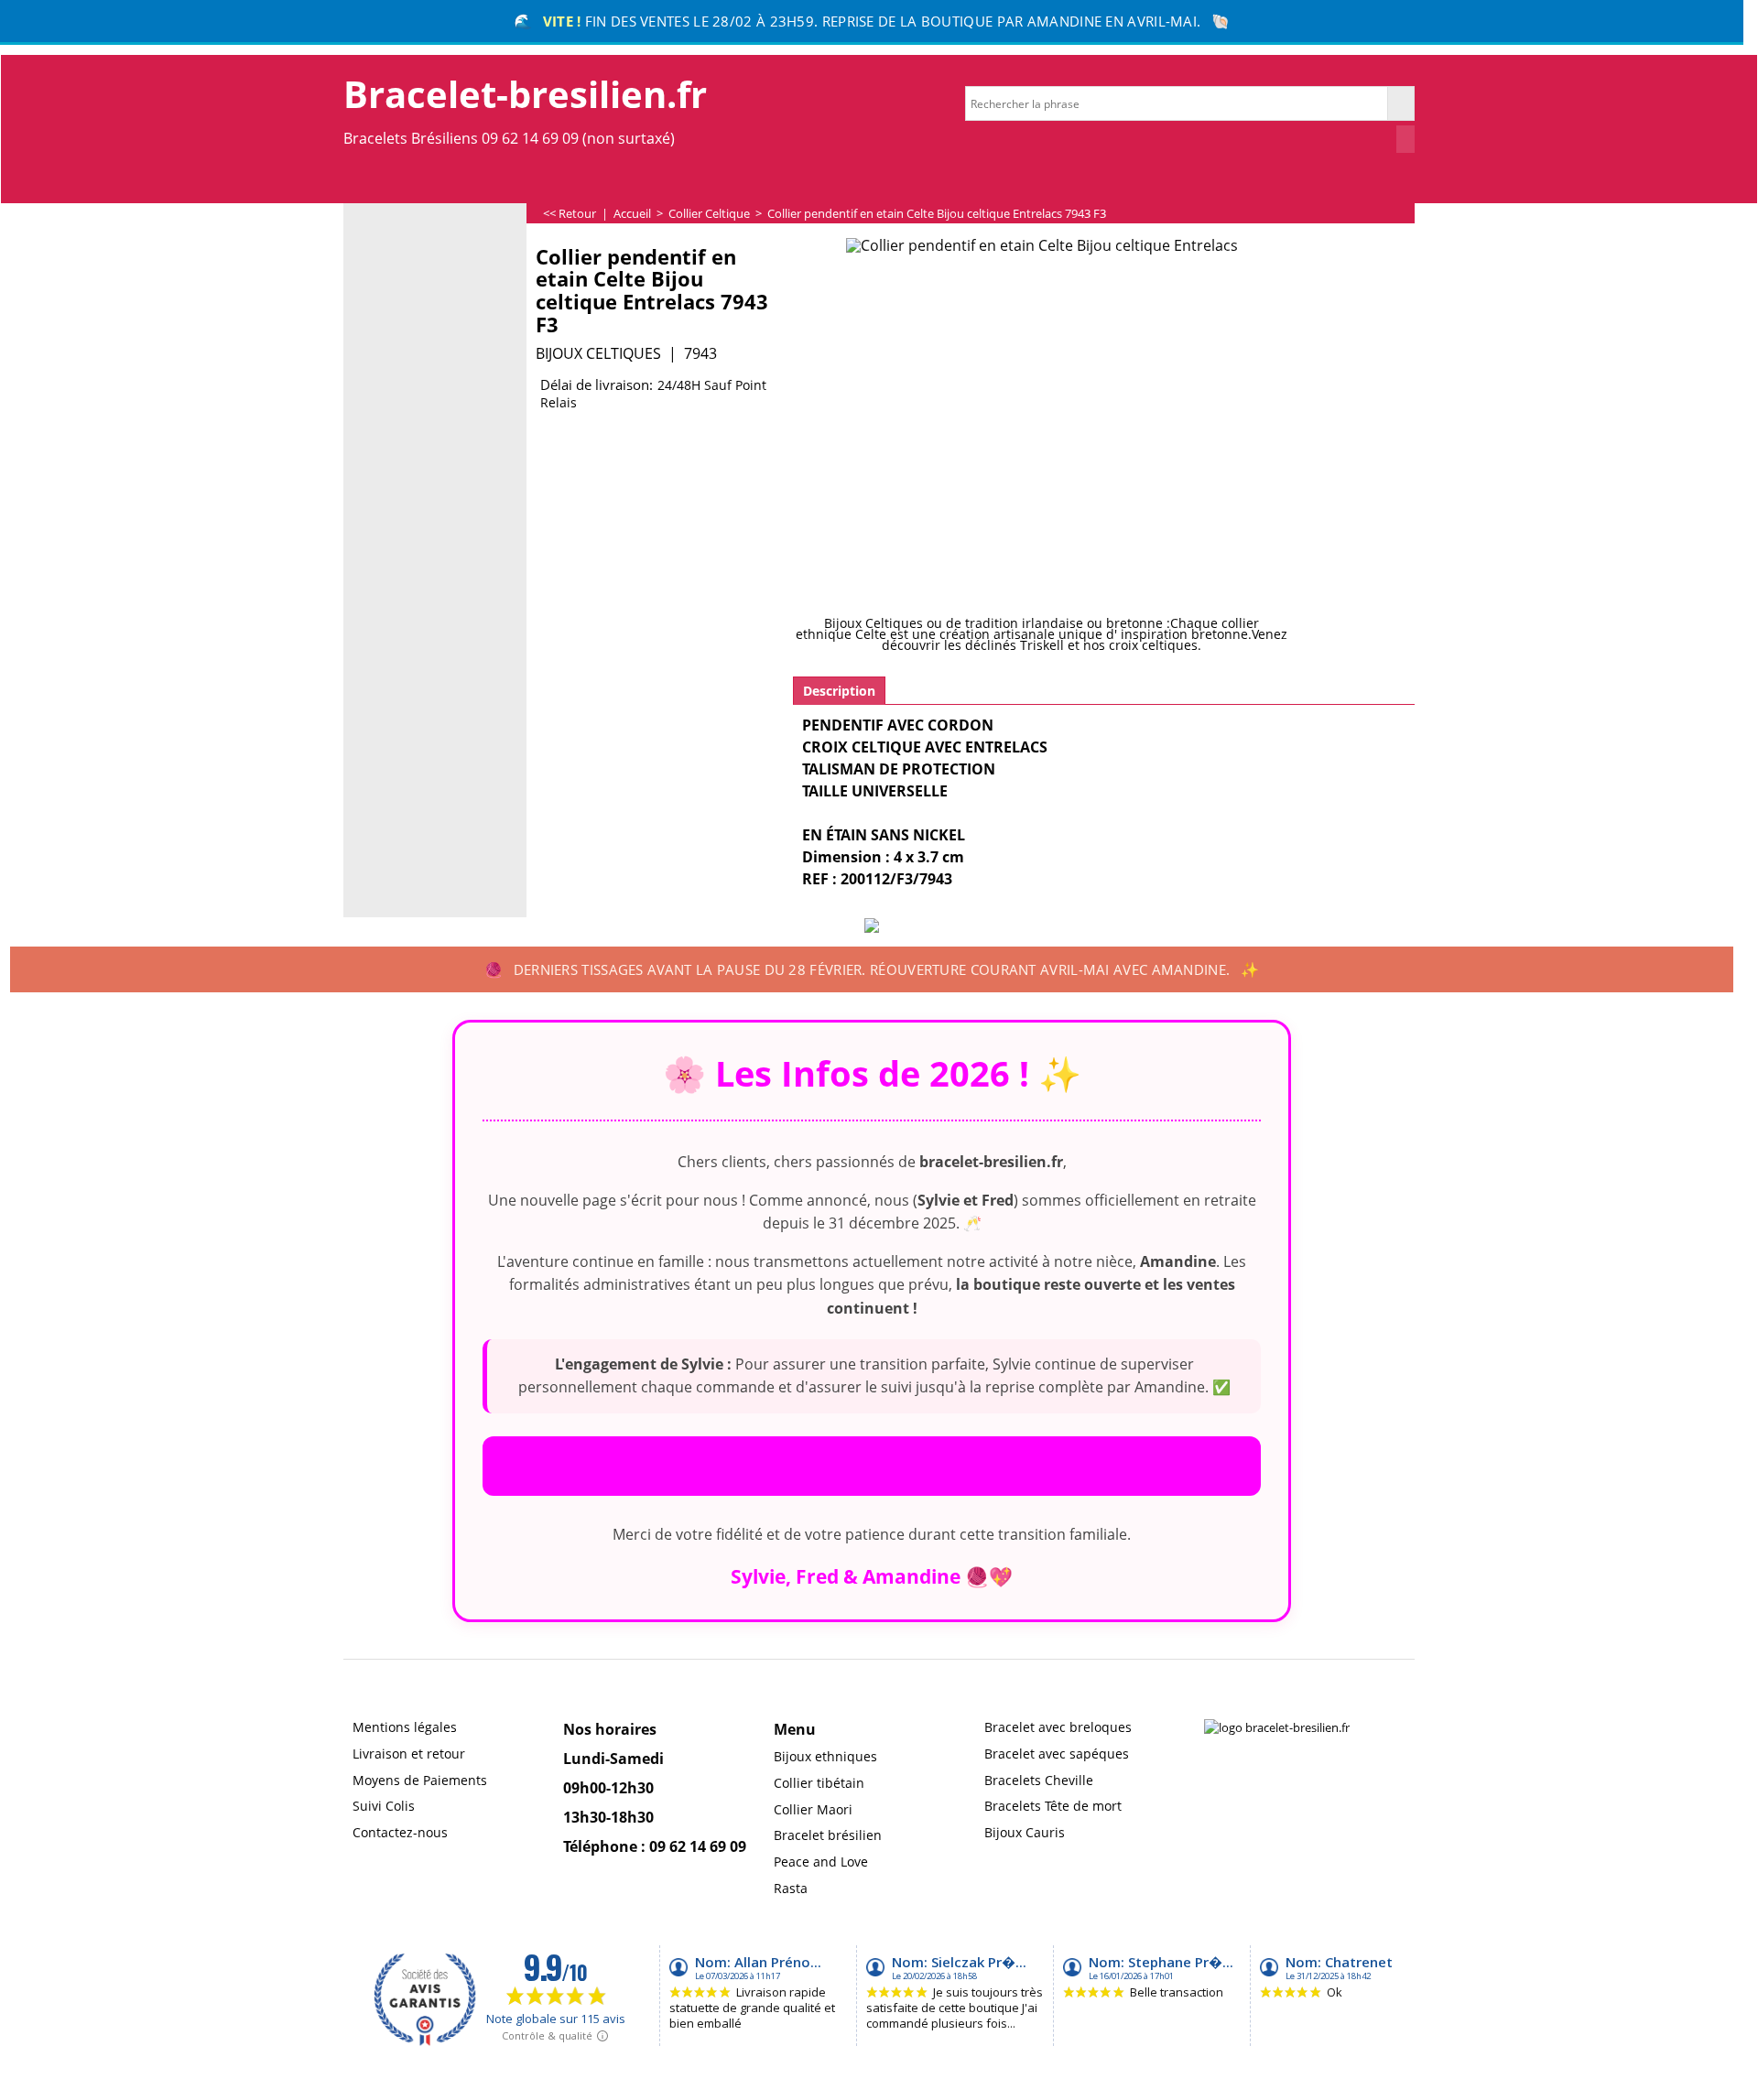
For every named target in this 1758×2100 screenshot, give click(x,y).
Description (839, 691)
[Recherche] (1400, 103)
